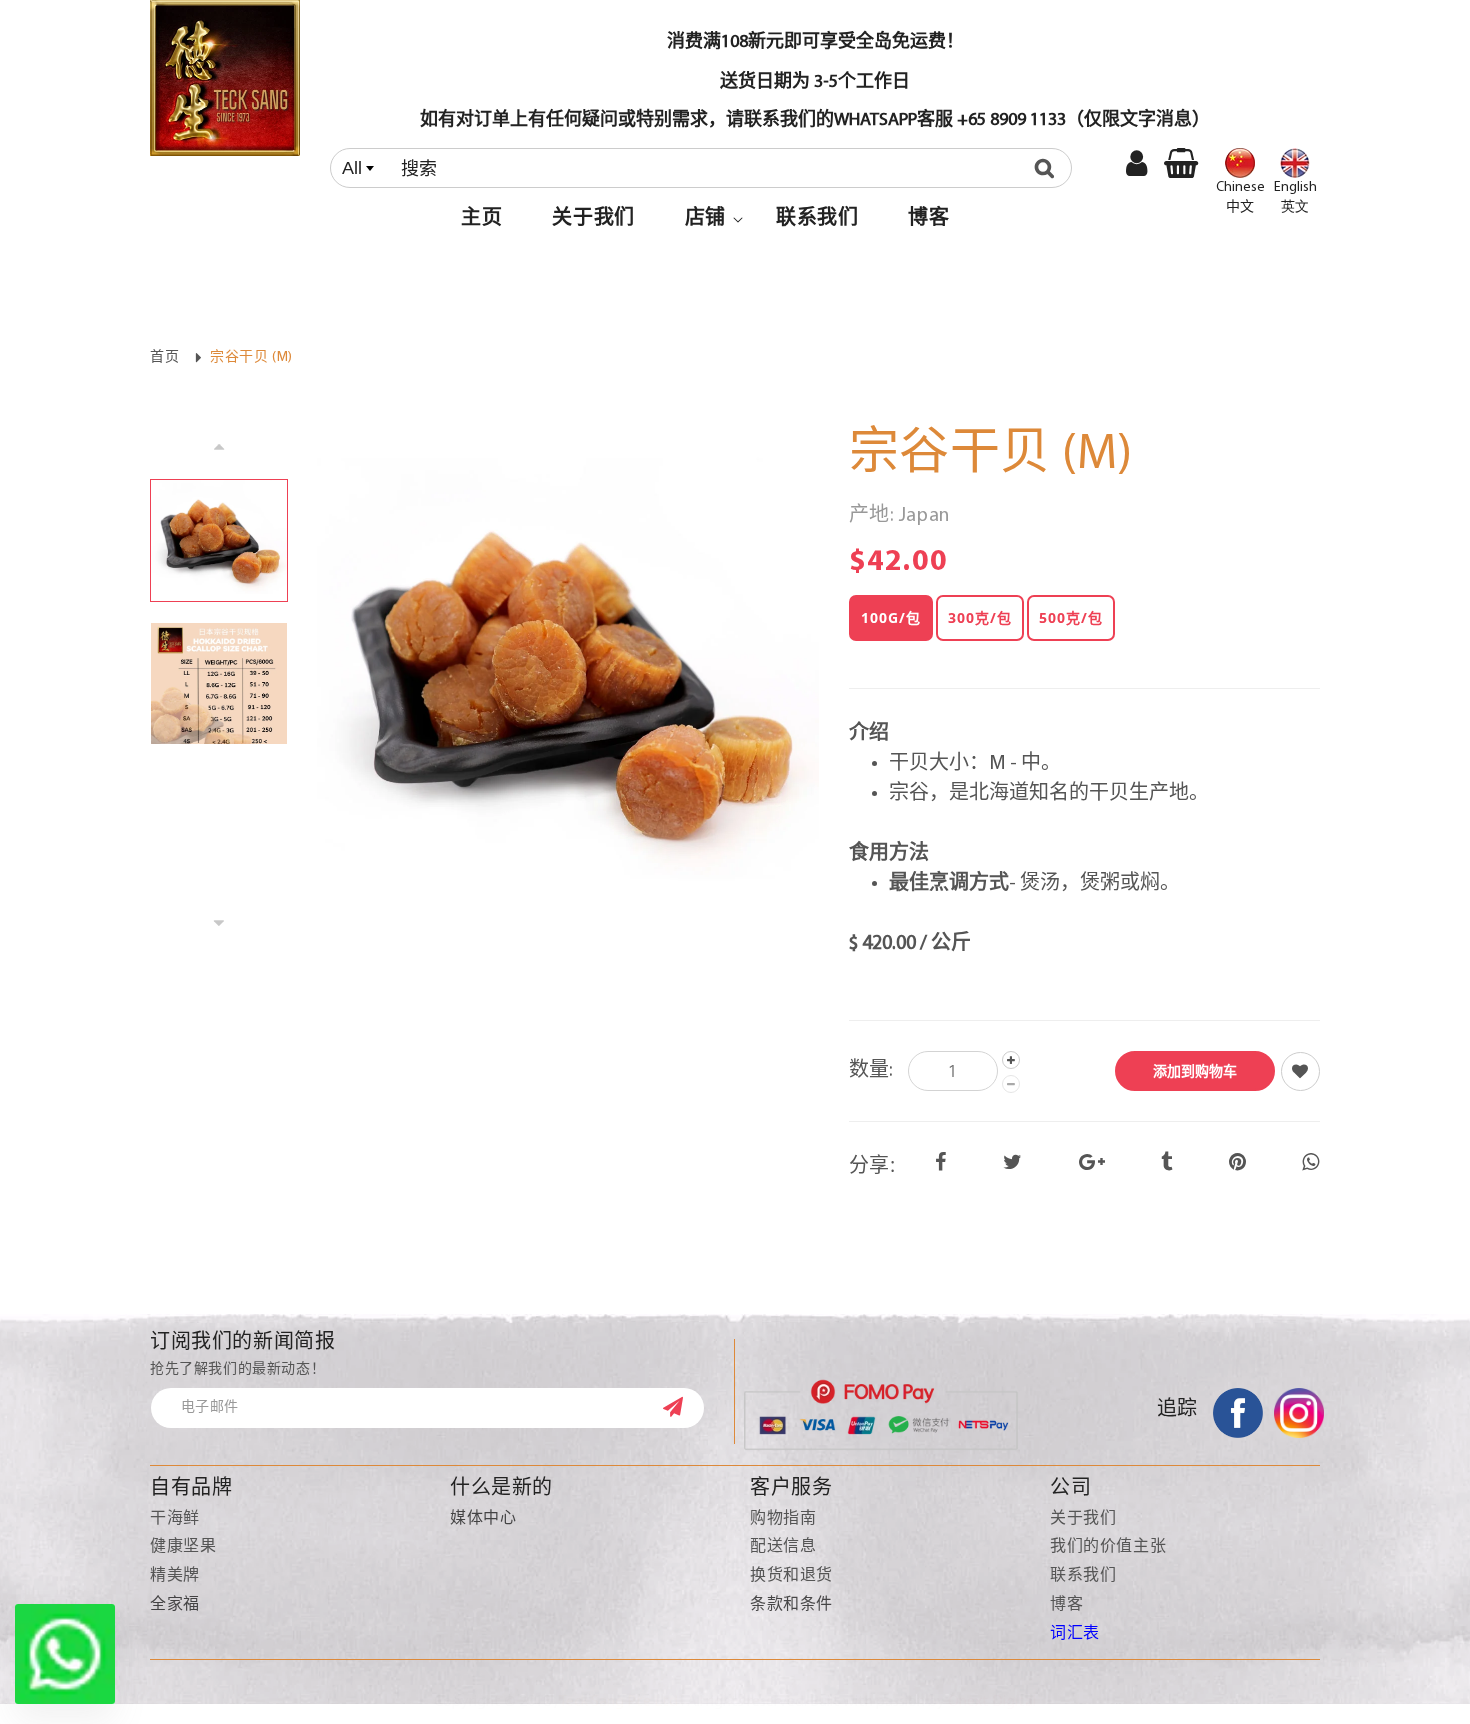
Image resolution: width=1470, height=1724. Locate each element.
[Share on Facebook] (941, 1164)
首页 (164, 357)
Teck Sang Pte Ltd (618, 1702)
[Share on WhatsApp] (1311, 1164)
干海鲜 (175, 1519)
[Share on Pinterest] (1238, 1164)
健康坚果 (183, 1547)
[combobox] (701, 168)
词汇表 (1075, 1634)
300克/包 (980, 617)
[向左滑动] (219, 445)
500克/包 (1071, 617)
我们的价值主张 (1108, 1547)
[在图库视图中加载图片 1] (219, 540)
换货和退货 (791, 1576)
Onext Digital (992, 1702)
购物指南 (783, 1519)
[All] (705, 168)
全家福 (175, 1605)
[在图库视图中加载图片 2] (219, 683)
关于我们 (1083, 1519)
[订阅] (683, 1407)
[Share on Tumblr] (1167, 1164)
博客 (1066, 1605)
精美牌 (175, 1576)
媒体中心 (483, 1519)
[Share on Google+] (1092, 1164)
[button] (705, 219)
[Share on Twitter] (1013, 1164)
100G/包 (891, 617)
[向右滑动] (219, 923)
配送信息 (783, 1547)
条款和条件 (791, 1605)
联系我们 (1083, 1576)
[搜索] (1049, 168)
